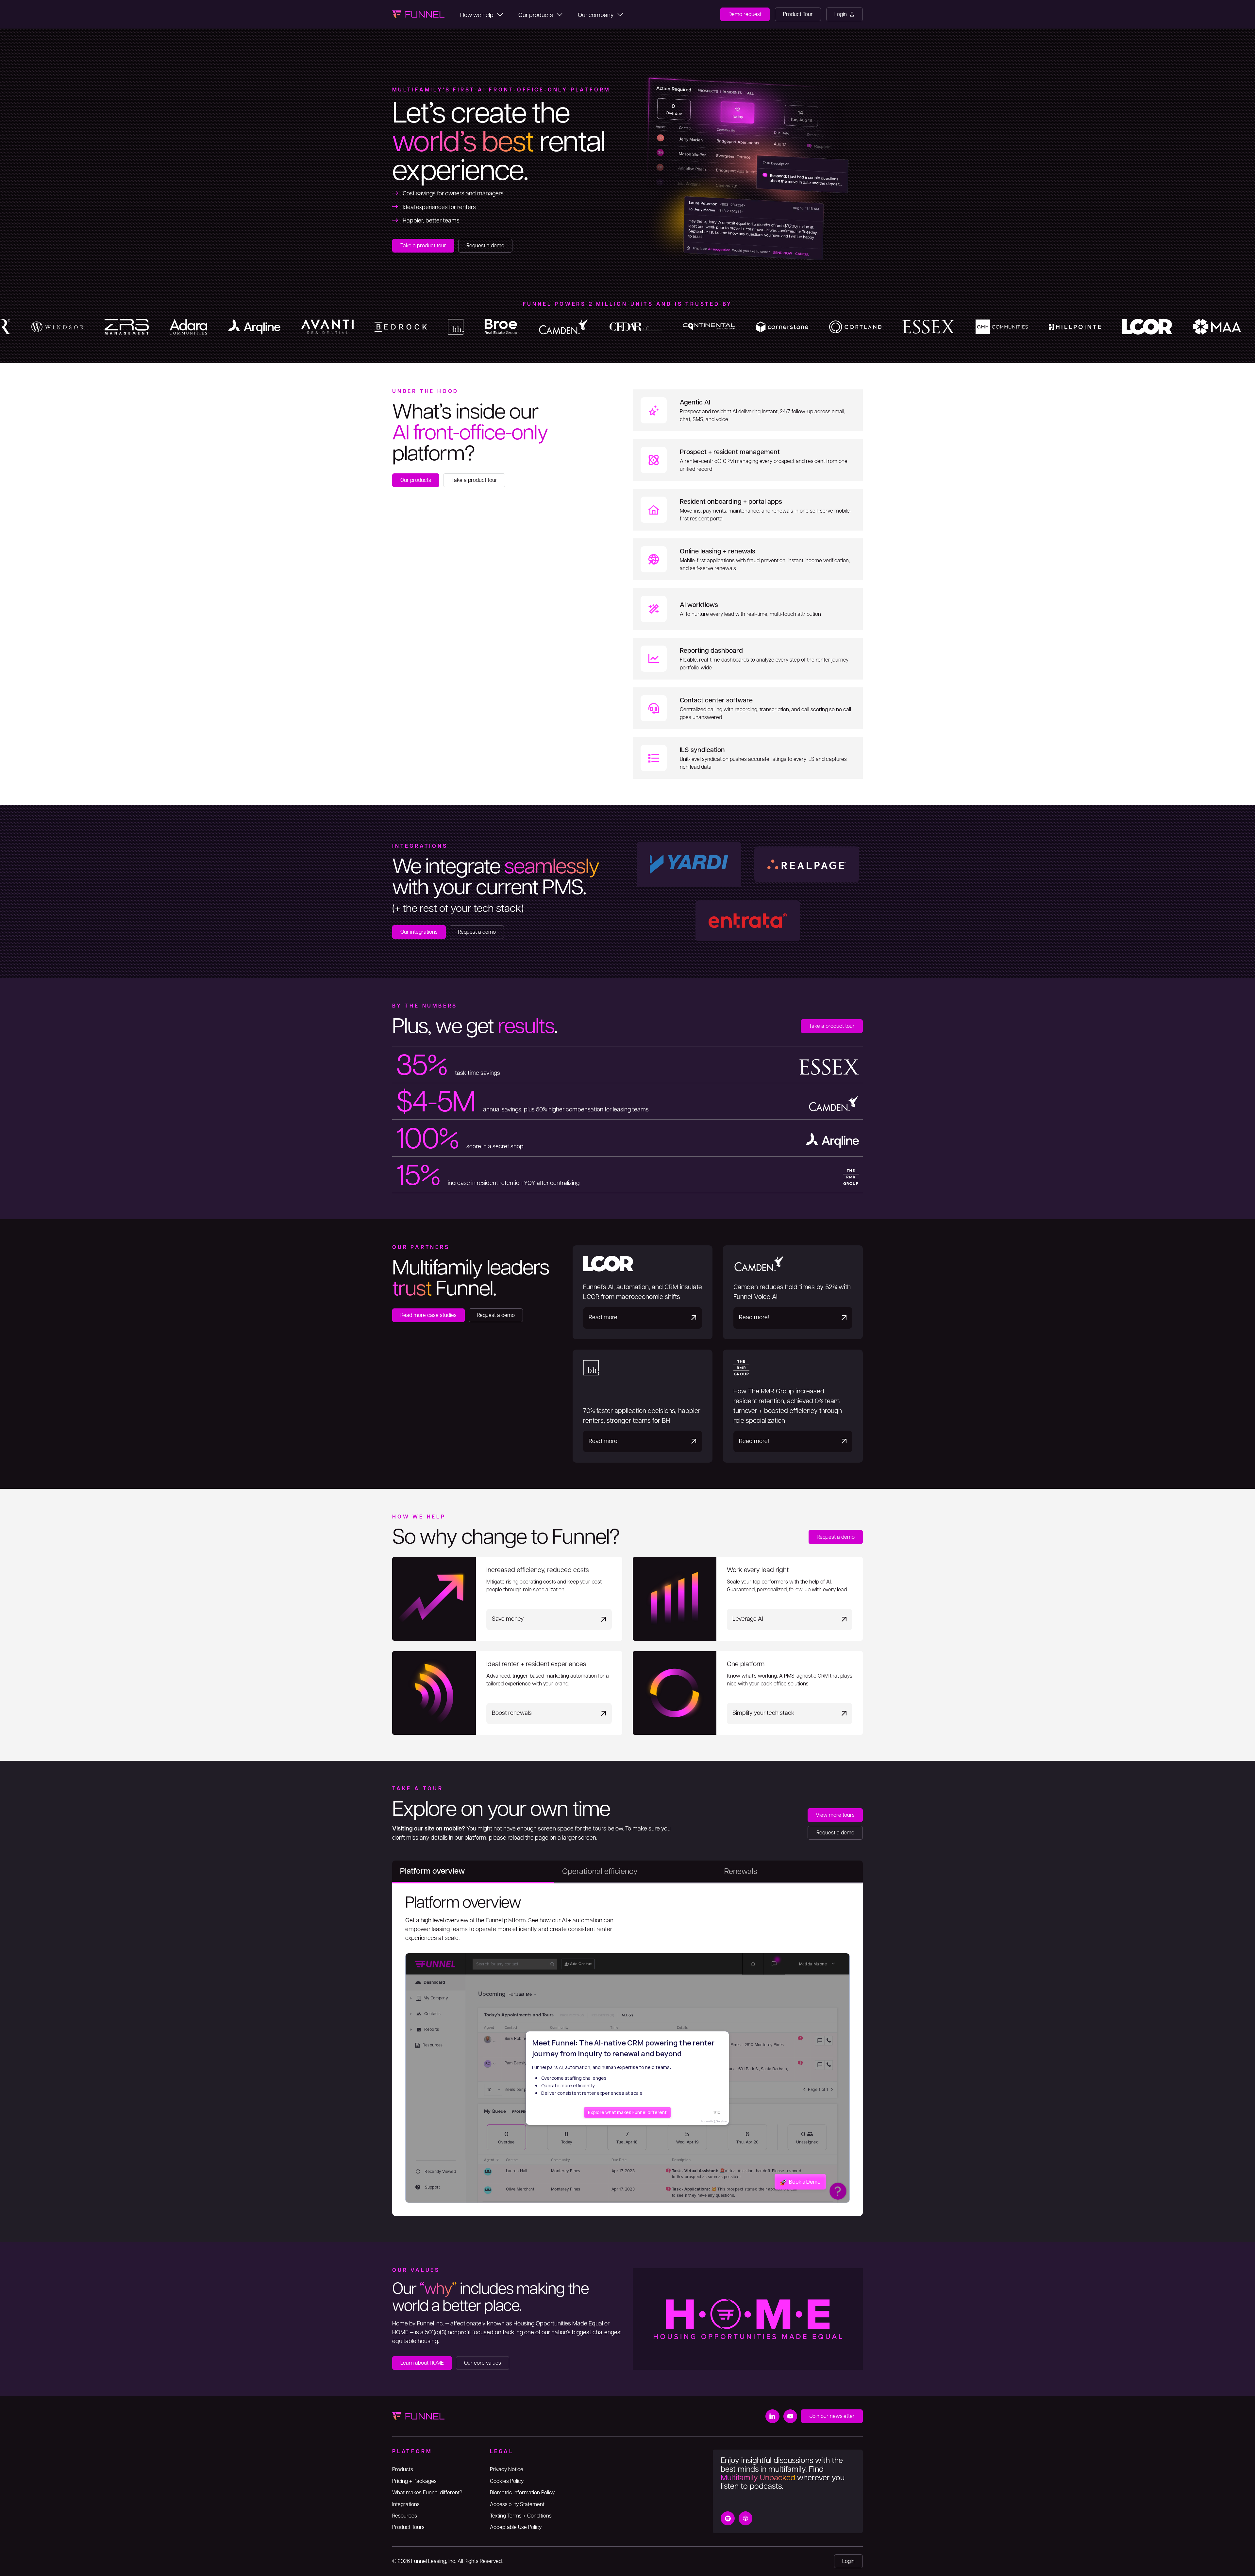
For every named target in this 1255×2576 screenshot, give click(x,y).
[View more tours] (835, 1815)
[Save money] (507, 1599)
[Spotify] (728, 2518)
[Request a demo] (485, 246)
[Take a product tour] (423, 246)
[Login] (845, 14)
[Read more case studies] (428, 1315)
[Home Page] (418, 14)
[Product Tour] (798, 14)
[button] (481, 14)
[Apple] (745, 2518)
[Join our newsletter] (832, 2416)
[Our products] (416, 480)
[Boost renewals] (507, 1693)
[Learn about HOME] (422, 2363)
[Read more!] (643, 1292)
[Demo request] (745, 14)
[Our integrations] (419, 932)
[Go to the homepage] (418, 2416)
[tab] (473, 1872)
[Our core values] (483, 2363)
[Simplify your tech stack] (748, 1693)
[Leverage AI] (748, 1599)
